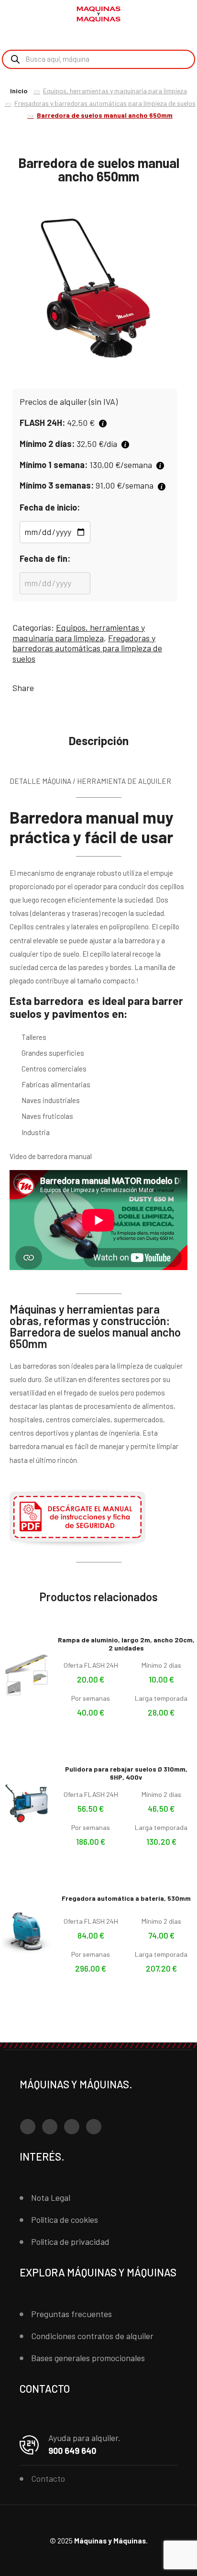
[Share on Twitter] (57, 688)
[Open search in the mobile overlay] (98, 59)
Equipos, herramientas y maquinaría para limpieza (115, 91)
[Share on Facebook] (43, 688)
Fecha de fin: (45, 558)
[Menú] (19, 14)
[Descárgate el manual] (77, 1546)
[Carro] (183, 15)
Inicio (19, 91)
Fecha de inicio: (50, 507)
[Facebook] (28, 2127)
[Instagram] (50, 2127)
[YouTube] (72, 2127)
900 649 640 (72, 2451)
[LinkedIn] (94, 2127)
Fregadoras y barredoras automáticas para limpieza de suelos (105, 103)
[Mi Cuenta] (168, 16)
